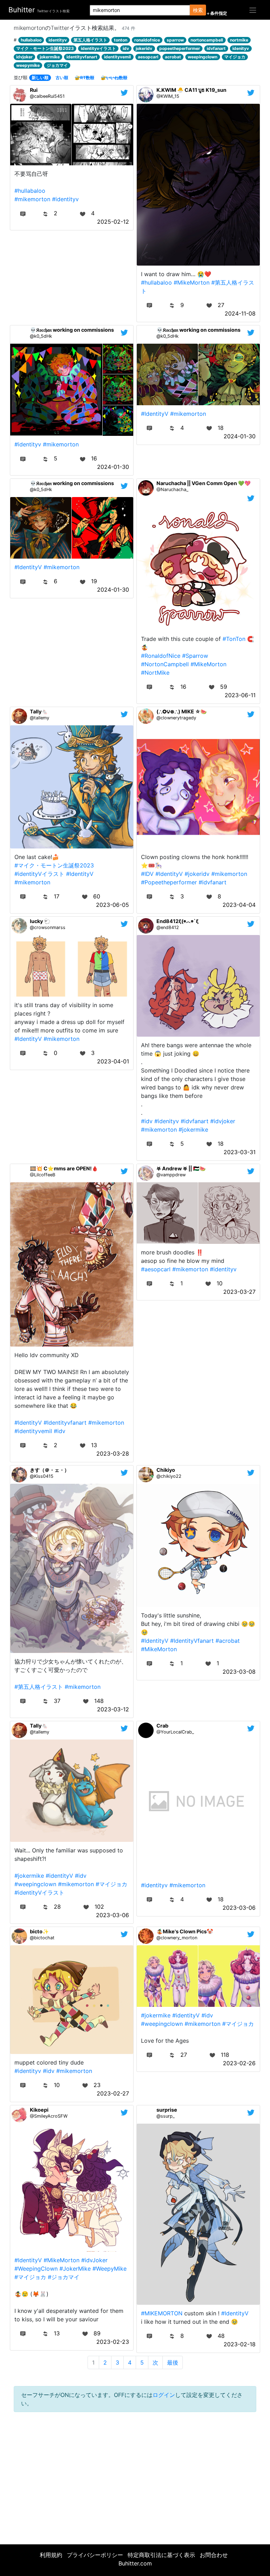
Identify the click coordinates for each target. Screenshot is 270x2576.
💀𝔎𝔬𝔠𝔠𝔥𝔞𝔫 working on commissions (72, 330)
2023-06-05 (112, 905)
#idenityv (167, 1121)
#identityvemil (33, 1431)
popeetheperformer (180, 48)
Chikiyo (166, 1470)
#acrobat (228, 1641)
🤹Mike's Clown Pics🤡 (185, 1931)
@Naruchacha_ (172, 489)
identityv (58, 40)
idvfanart (216, 48)
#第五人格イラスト (39, 1687)
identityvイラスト (98, 48)
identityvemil (117, 57)
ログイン (164, 2395)
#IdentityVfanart (192, 1641)
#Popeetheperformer (169, 882)
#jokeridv (197, 874)
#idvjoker (223, 1121)
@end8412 (168, 927)
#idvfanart (213, 882)
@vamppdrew (171, 1175)
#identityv (65, 199)
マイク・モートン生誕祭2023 (45, 48)
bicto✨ (39, 1931)
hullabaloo (31, 40)
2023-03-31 (240, 1152)
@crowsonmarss (48, 927)
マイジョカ (235, 57)
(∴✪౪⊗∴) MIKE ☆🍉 (182, 711)
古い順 (62, 78)
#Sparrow (195, 656)
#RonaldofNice (161, 656)
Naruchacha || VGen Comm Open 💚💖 (204, 483)
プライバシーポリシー (95, 2555)
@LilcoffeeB (43, 1175)
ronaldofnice (147, 40)
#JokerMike (75, 2269)
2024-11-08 (240, 313)
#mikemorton (32, 199)
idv (126, 48)
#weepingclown (35, 1884)
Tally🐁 (39, 711)
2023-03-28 (113, 1454)
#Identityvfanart (65, 1423)
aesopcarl (148, 57)
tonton (121, 40)
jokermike (50, 57)
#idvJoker (94, 2260)
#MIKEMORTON (162, 2313)
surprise (167, 2110)
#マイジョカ (111, 1884)
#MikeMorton (192, 282)
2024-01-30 (113, 467)
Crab (162, 1726)
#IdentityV (155, 414)
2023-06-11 (240, 695)
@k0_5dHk (41, 336)
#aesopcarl (156, 1269)
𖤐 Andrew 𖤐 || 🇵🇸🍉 (181, 1168)
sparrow (175, 40)
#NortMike (155, 673)
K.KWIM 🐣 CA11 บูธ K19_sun (191, 90)
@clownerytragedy (176, 718)
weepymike (28, 65)
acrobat (173, 57)
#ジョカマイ (64, 2277)
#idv (147, 1121)
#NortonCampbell (165, 664)
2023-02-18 (240, 2344)
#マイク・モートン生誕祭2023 (54, 865)
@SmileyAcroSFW (49, 2116)
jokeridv (144, 48)
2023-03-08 (239, 1672)
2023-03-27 (239, 1292)
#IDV (147, 874)
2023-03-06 (112, 1915)
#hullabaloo (30, 191)
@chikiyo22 (169, 1476)
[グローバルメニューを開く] (253, 10)
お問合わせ (214, 2555)
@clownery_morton (177, 1938)
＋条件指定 (217, 13)
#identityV (59, 1876)
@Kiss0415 (42, 1476)
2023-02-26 (239, 2063)
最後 (173, 2362)
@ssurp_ (166, 2116)
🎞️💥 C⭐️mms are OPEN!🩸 (64, 1168)
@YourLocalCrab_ (175, 1732)
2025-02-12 (113, 222)
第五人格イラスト (90, 40)
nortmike (239, 40)
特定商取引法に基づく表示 (161, 2555)
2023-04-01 (113, 1061)
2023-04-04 (239, 905)
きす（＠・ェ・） (50, 1470)
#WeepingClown (36, 2269)
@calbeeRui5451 (47, 96)
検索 (198, 10)
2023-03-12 (113, 1709)
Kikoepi (39, 2110)
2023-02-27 (113, 2093)
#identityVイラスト (39, 874)
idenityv (241, 48)
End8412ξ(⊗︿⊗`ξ (178, 921)
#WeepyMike (110, 2269)
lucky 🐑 (40, 921)
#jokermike (193, 1130)
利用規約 (51, 2555)
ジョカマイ (57, 65)
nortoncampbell (207, 40)
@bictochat (42, 1938)
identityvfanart (82, 57)
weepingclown (202, 57)
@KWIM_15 (168, 96)
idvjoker (24, 57)
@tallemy (40, 718)
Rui (34, 90)
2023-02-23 (113, 2342)
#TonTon (234, 639)
